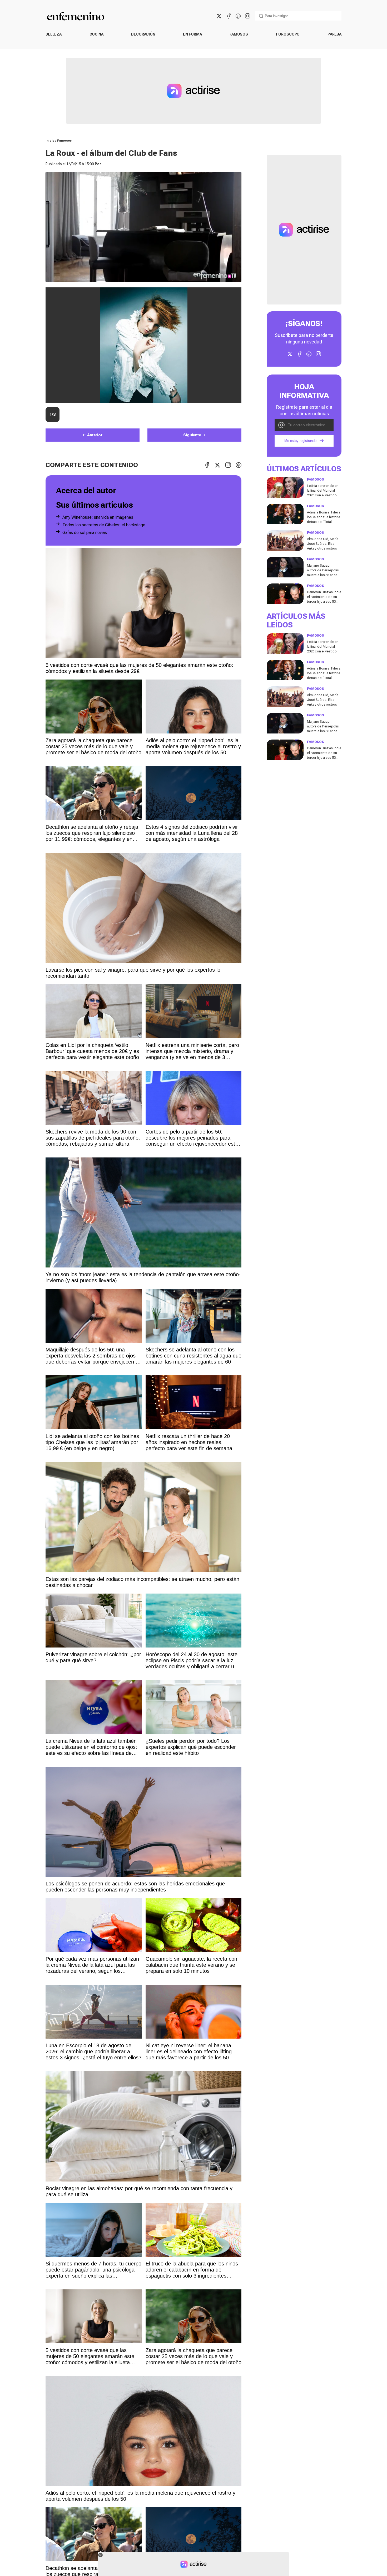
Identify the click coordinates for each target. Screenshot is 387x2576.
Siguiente (192, 435)
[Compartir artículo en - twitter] (217, 465)
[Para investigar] (261, 16)
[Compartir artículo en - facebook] (207, 465)
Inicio (50, 141)
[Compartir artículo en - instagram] (228, 465)
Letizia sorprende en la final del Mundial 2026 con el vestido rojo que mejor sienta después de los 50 (323, 495)
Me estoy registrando (300, 441)
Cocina (96, 34)
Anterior (95, 435)
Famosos (239, 34)
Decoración (143, 34)
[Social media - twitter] (219, 16)
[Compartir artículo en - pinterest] (239, 465)
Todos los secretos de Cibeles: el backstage (104, 525)
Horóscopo (288, 34)
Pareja (334, 34)
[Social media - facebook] (229, 16)
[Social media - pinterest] (238, 16)
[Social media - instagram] (247, 16)
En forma (192, 34)
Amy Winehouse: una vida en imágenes (98, 517)
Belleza (54, 34)
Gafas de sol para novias (85, 533)
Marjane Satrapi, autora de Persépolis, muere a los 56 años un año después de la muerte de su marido (323, 575)
